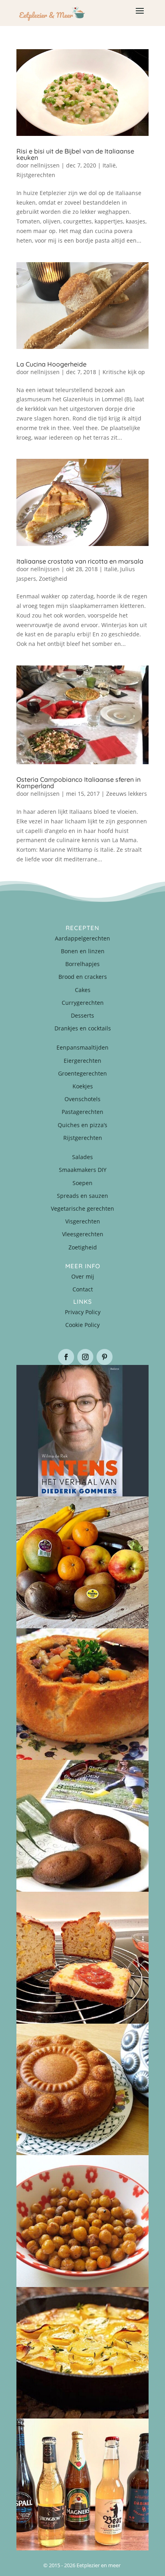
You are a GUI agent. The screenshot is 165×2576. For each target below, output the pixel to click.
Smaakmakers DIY (83, 1170)
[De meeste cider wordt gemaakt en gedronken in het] (82, 2484)
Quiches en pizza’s (82, 1125)
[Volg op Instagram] (85, 1357)
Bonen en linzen (83, 951)
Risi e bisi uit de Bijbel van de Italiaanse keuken (75, 154)
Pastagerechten (82, 1112)
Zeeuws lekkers (127, 794)
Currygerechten (83, 1003)
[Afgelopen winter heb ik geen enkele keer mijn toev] (82, 1694)
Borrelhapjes (82, 964)
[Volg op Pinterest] (105, 1357)
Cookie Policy (82, 1325)
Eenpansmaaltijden (82, 1047)
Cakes (83, 990)
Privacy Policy (83, 1312)
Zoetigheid (53, 579)
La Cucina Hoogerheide (51, 364)
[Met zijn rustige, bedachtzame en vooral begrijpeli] (82, 1431)
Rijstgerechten (36, 175)
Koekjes (83, 1086)
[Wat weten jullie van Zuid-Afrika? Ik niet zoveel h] (82, 1958)
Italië (109, 165)
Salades (82, 1157)
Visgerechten (83, 1221)
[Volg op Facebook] (66, 1357)
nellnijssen (45, 165)
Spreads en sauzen (82, 1196)
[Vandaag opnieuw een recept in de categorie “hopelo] (82, 2221)
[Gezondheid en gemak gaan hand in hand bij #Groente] (82, 1562)
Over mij (83, 1276)
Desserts (82, 1015)
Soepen (82, 1183)
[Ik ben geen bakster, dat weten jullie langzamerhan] (82, 1826)
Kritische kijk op (124, 372)
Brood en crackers (83, 977)
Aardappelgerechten (82, 938)
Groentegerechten (82, 1073)
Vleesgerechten (83, 1234)
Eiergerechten (82, 1061)
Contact (83, 1289)
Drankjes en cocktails (83, 1028)
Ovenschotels (82, 1099)
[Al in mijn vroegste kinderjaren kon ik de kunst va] (82, 2090)
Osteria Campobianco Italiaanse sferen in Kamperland (78, 783)
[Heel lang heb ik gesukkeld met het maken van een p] (82, 2353)
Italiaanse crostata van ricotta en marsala (80, 561)
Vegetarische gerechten (82, 1208)
